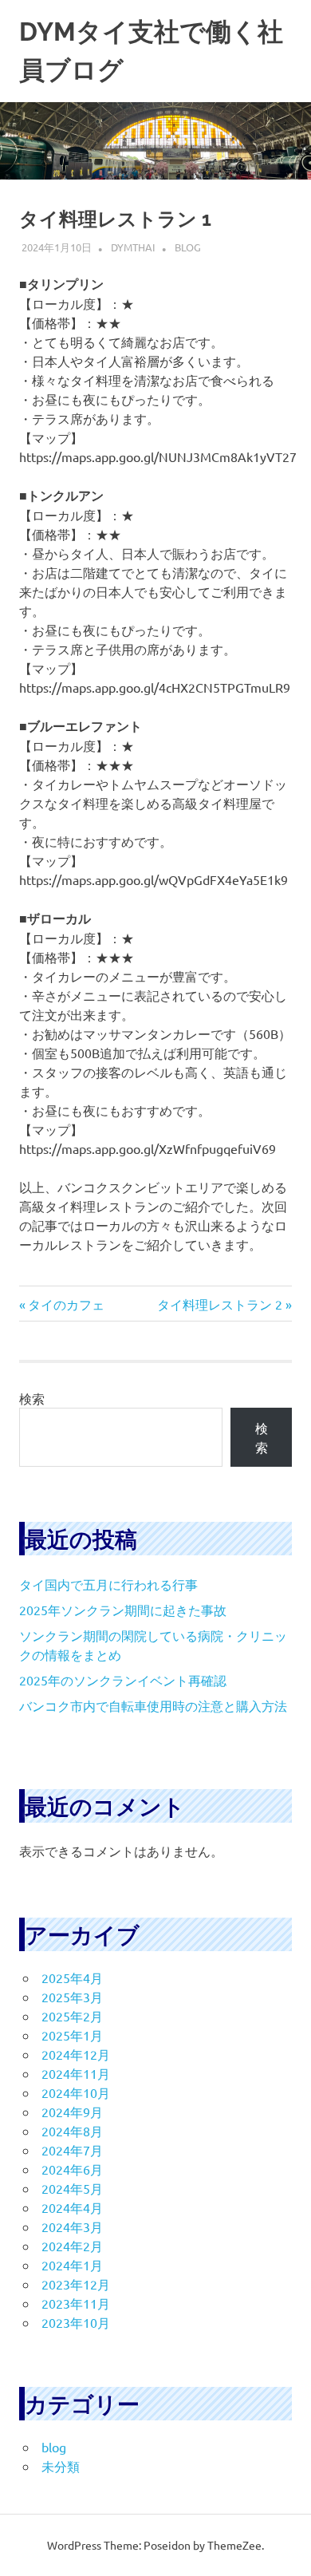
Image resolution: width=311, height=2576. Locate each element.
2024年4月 (72, 2207)
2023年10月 (76, 2322)
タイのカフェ (66, 1304)
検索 (32, 1398)
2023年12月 (76, 2284)
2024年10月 (76, 2092)
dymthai (133, 247)
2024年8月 (72, 2131)
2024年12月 (76, 2054)
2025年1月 (72, 2035)
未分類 (61, 2466)
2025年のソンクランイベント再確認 (123, 1680)
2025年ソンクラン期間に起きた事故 (123, 1610)
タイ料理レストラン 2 (220, 1304)
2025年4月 (72, 1977)
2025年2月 (72, 2016)
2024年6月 (72, 2169)
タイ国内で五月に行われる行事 (108, 1584)
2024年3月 (72, 2226)
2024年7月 (72, 2150)
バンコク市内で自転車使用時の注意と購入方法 (153, 1705)
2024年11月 (76, 2073)
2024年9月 (72, 2112)
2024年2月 (72, 2246)
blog (188, 247)
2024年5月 (72, 2188)
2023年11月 (76, 2303)
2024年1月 (72, 2265)
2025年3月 (72, 1997)
